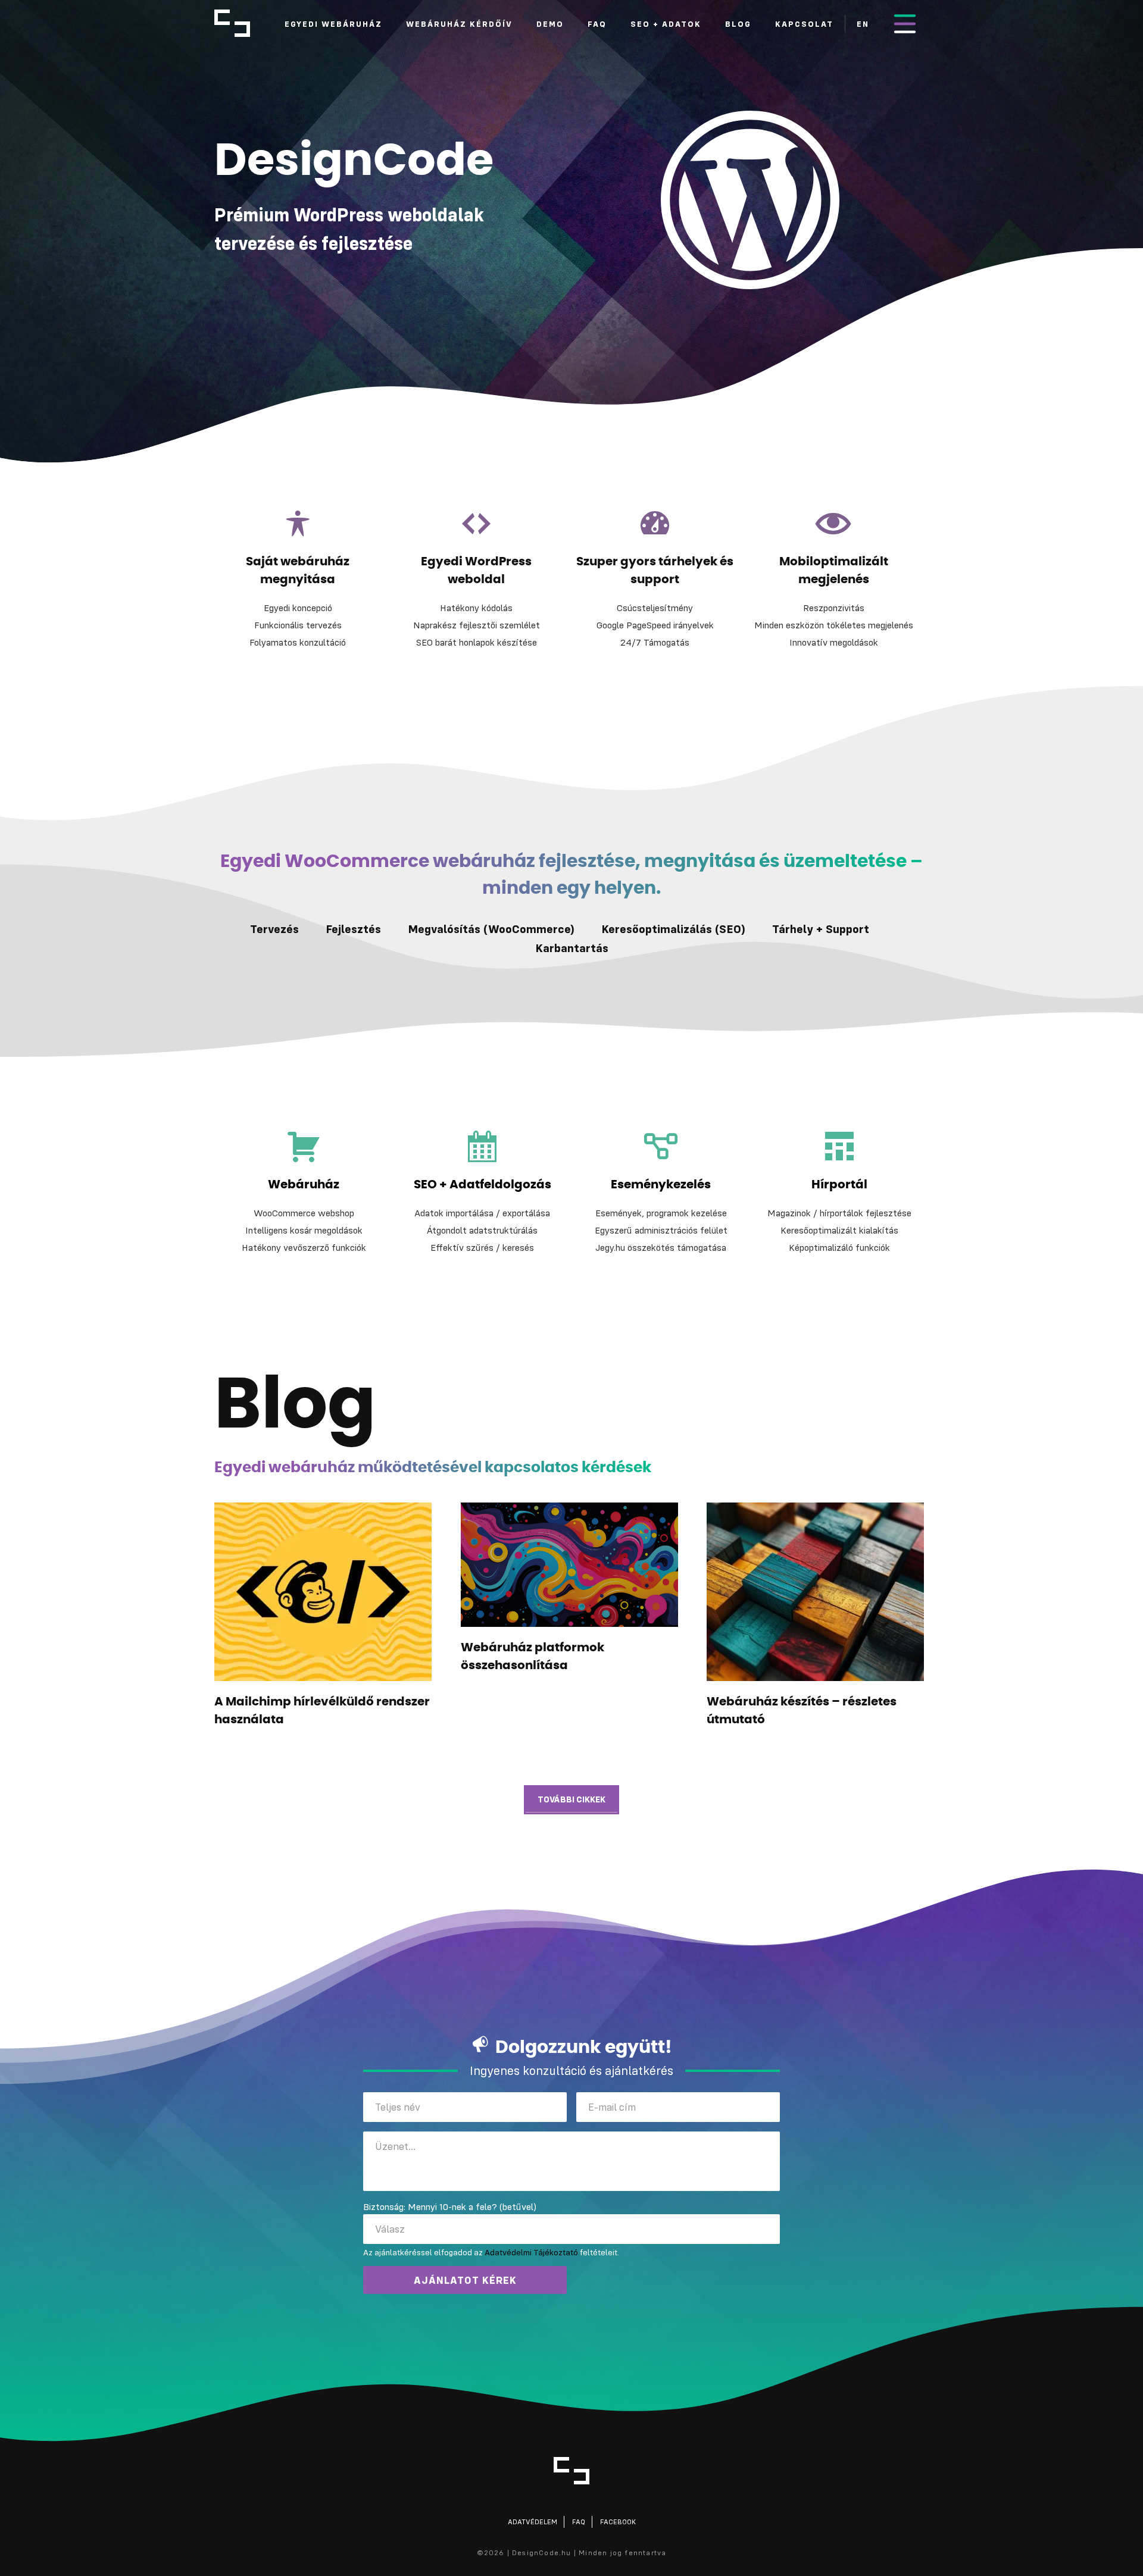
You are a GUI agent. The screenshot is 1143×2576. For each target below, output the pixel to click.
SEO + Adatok (666, 24)
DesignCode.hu (232, 23)
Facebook (618, 2522)
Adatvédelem (533, 2522)
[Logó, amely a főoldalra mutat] (571, 2471)
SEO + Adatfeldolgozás (483, 1185)
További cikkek (571, 1799)
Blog (738, 24)
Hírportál (839, 1185)
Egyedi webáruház (333, 24)
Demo (550, 24)
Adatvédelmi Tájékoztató (531, 2252)
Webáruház (304, 1185)
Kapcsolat (804, 24)
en (863, 24)
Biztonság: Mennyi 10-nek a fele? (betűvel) (450, 2206)
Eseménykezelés (661, 1185)
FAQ (597, 24)
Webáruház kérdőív (459, 24)
